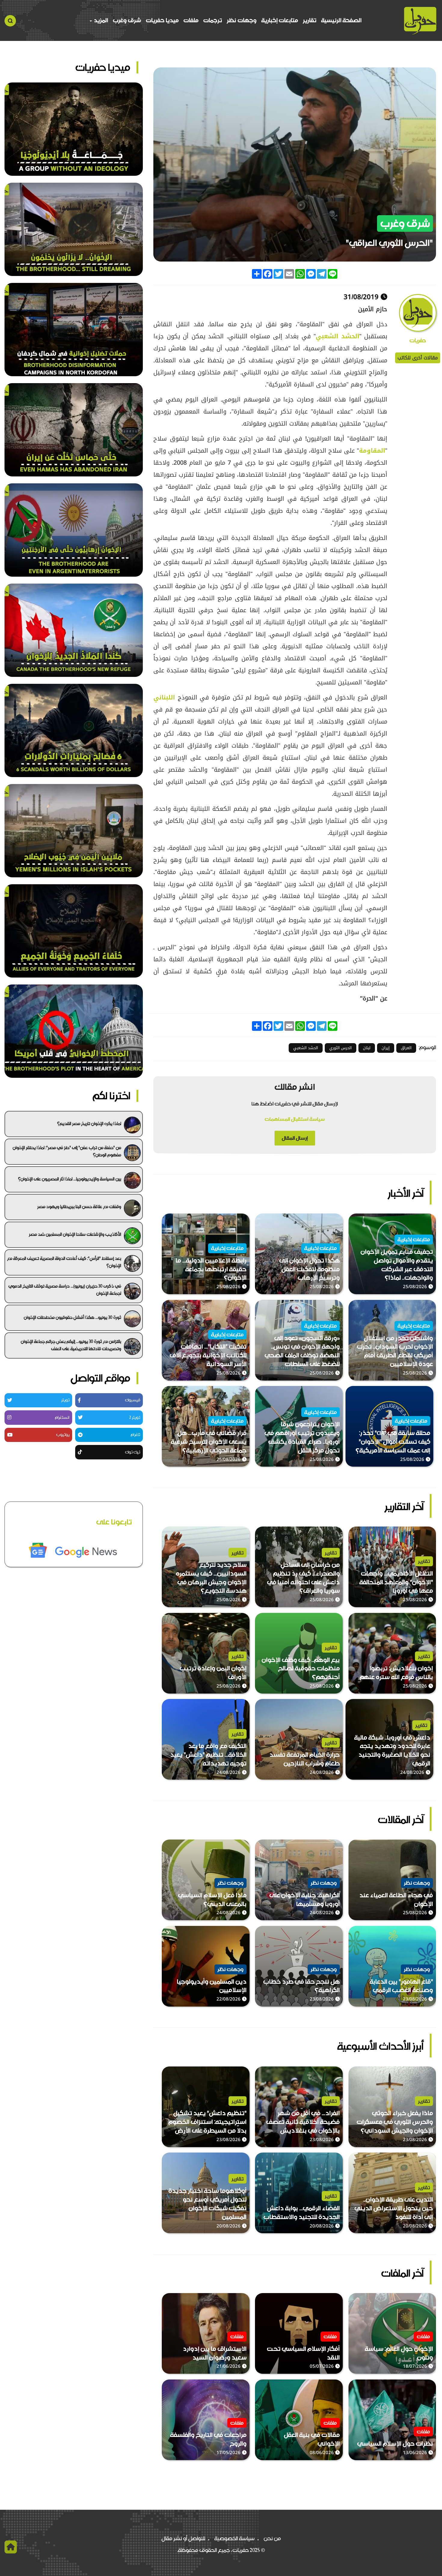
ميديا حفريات (162, 20)
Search (10, 21)
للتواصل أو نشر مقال (183, 2538)
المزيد (100, 20)
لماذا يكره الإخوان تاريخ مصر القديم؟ (89, 1124)
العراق (406, 1048)
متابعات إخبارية (280, 20)
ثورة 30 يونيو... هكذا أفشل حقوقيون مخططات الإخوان (72, 1317)
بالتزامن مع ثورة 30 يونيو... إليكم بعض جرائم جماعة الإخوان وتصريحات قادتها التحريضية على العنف (71, 1345)
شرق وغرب (127, 20)
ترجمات (213, 20)
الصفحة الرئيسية (341, 20)
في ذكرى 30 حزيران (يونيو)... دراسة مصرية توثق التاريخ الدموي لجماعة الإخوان (65, 1290)
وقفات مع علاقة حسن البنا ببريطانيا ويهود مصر (79, 1207)
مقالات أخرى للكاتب (418, 358)
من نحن (272, 2538)
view (430, 1218)
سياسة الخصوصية (235, 2538)
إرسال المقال (295, 1138)
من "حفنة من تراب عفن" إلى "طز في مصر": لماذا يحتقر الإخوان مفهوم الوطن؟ (67, 1151)
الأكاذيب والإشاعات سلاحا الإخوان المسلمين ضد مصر (75, 1234)
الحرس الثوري (341, 1048)
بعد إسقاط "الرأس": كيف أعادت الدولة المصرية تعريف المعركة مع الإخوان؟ (64, 1262)
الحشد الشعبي (338, 336)
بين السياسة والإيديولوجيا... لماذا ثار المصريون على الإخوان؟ (70, 1179)
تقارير (310, 20)
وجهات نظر (242, 20)
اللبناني (164, 697)
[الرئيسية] (420, 21)
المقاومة (372, 451)
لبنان (367, 1048)
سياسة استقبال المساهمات (295, 1119)
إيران (386, 1048)
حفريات (418, 341)
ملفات (191, 20)
